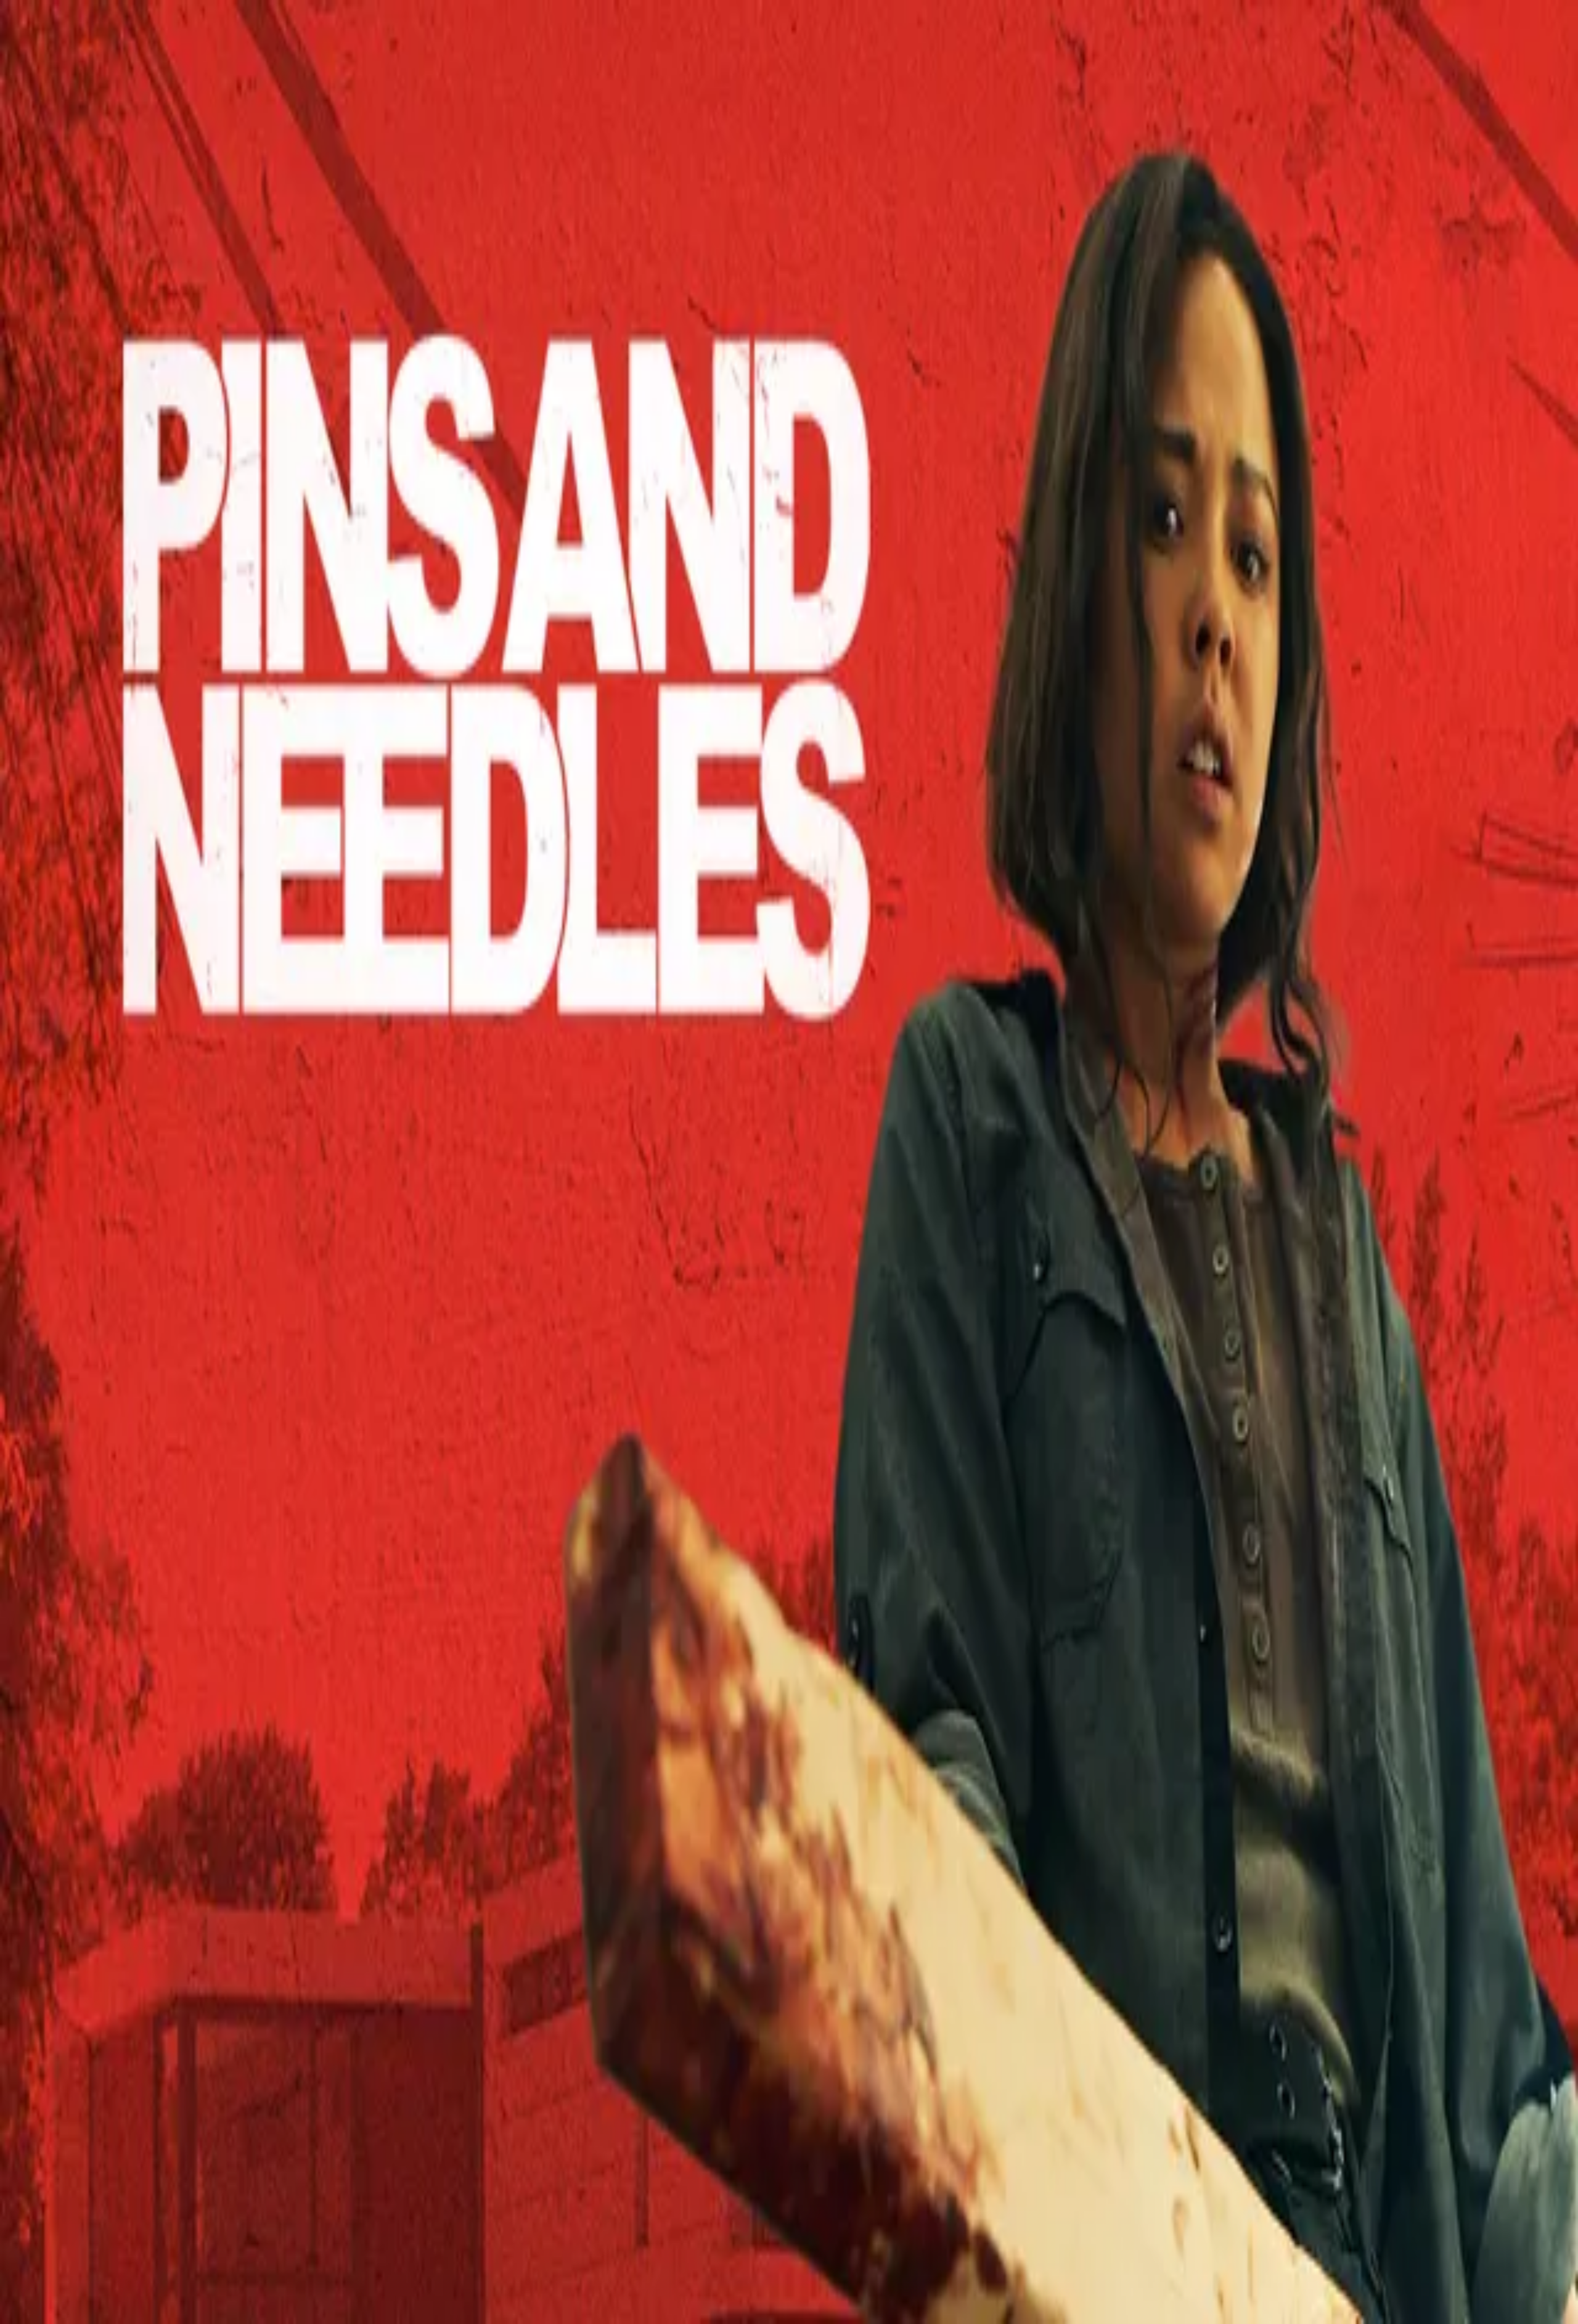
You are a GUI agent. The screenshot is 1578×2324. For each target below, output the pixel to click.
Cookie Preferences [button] (67, 1638)
